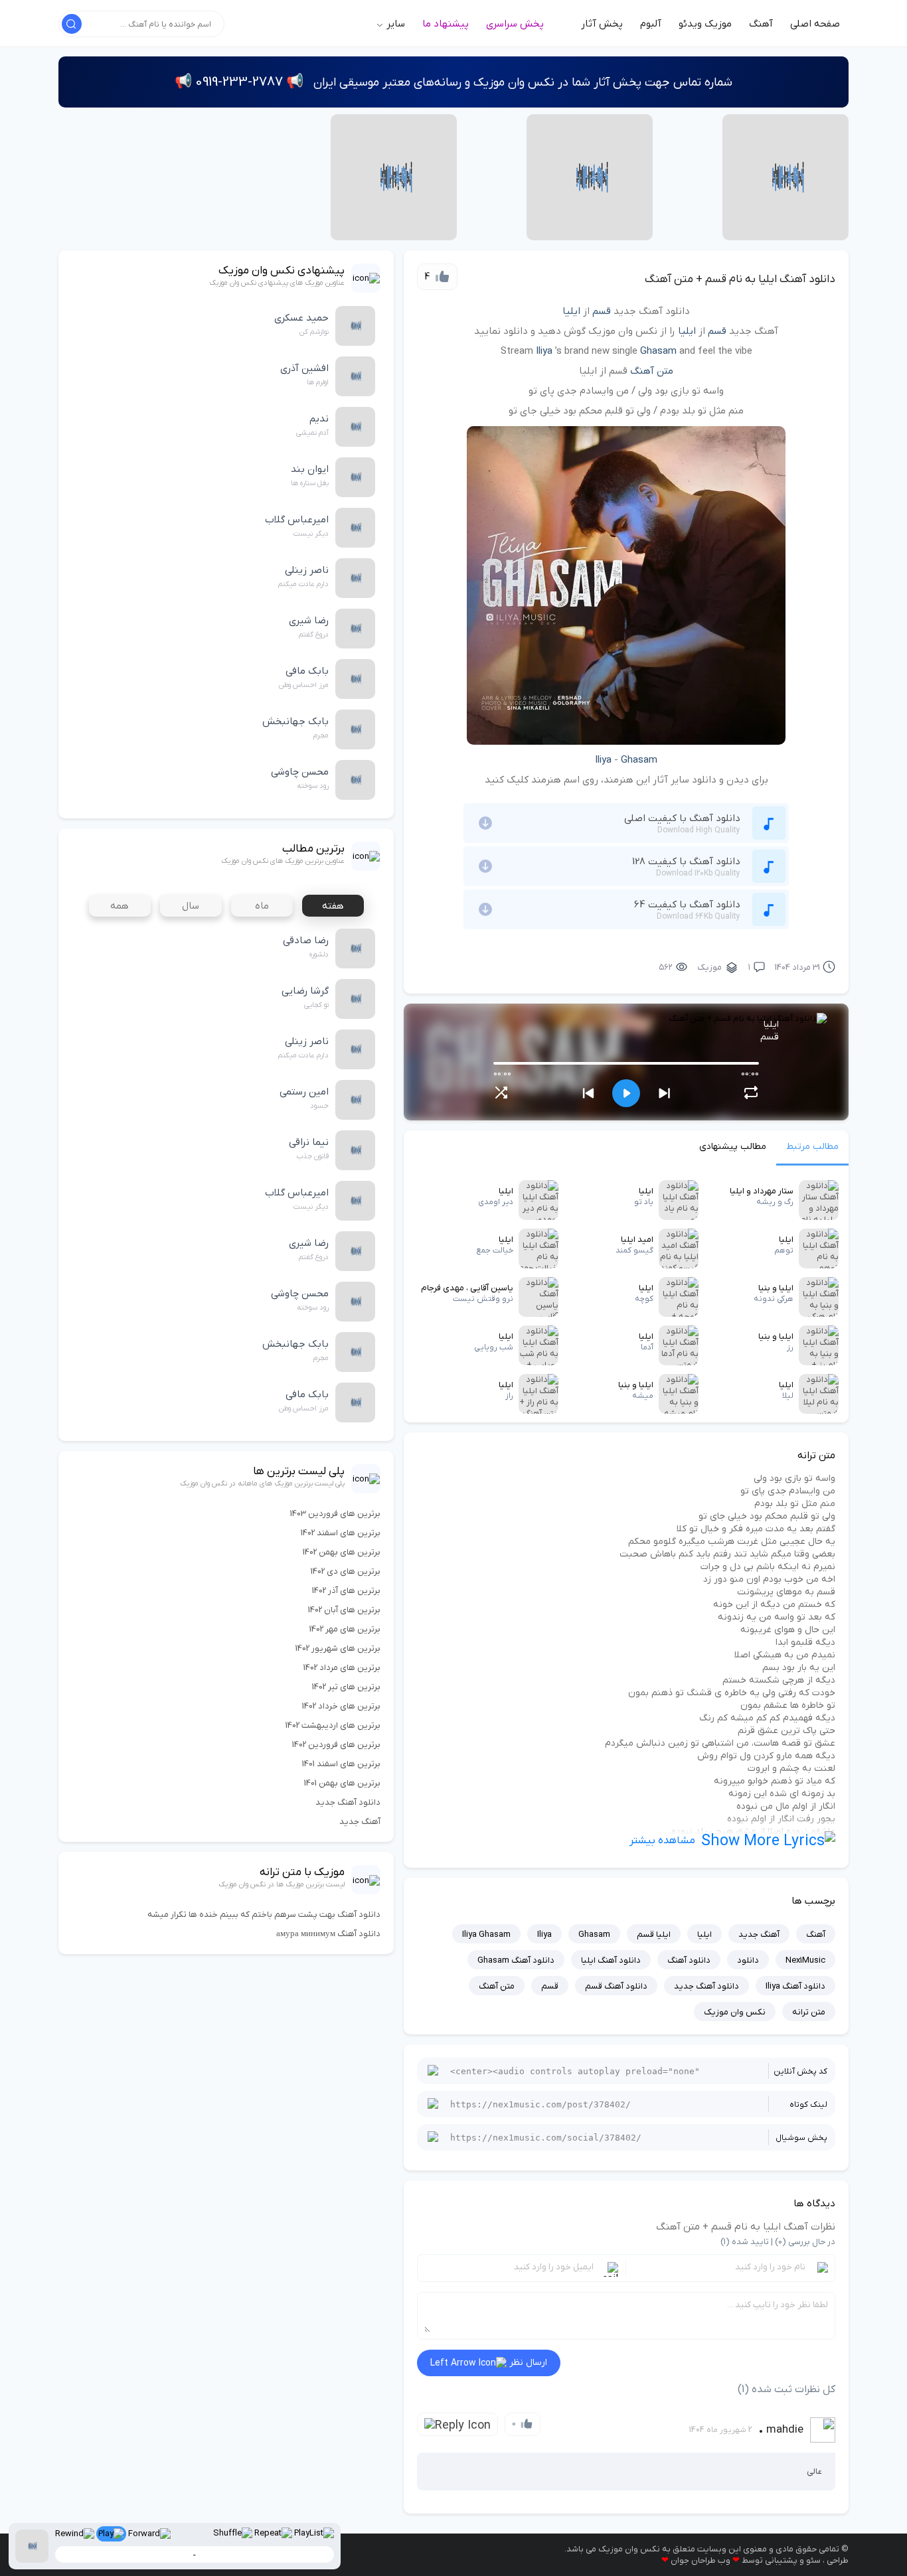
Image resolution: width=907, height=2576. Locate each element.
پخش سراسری (515, 24)
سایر (394, 24)
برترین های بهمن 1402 (342, 1552)
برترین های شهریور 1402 (338, 1648)
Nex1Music (805, 1960)
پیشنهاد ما (446, 24)
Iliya (544, 351)
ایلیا (571, 311)
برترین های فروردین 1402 (336, 1745)
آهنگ (761, 24)
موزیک (709, 967)
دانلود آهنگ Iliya (795, 1986)
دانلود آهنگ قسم (616, 1986)
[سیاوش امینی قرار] (394, 177)
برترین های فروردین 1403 (335, 1514)
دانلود (748, 1960)
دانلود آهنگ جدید (706, 1986)
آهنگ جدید (759, 1934)
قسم (602, 311)
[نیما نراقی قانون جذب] (785, 177)
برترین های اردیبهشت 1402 (333, 1725)
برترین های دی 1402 (346, 1571)
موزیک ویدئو (705, 24)
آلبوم (651, 24)
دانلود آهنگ (689, 1960)
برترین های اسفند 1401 (341, 1764)
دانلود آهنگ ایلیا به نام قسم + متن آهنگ (740, 279)
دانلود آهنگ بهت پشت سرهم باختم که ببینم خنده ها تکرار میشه (264, 1915)
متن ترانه (809, 2012)
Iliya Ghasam (486, 1934)
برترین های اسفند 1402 (341, 1533)
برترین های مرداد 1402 (342, 1668)
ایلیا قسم (654, 1934)
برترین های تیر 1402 (346, 1687)
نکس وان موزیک (735, 2012)
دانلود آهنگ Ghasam (516, 1960)
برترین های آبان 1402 (344, 1610)
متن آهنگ (652, 371)
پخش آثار (602, 24)
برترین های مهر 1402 (345, 1629)
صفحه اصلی (815, 24)
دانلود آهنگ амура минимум (328, 1934)
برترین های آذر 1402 (346, 1591)
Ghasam (658, 351)
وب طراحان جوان (701, 2560)
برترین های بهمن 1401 (342, 1783)
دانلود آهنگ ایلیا (611, 1960)
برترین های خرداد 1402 (341, 1706)
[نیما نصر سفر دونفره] (590, 177)
